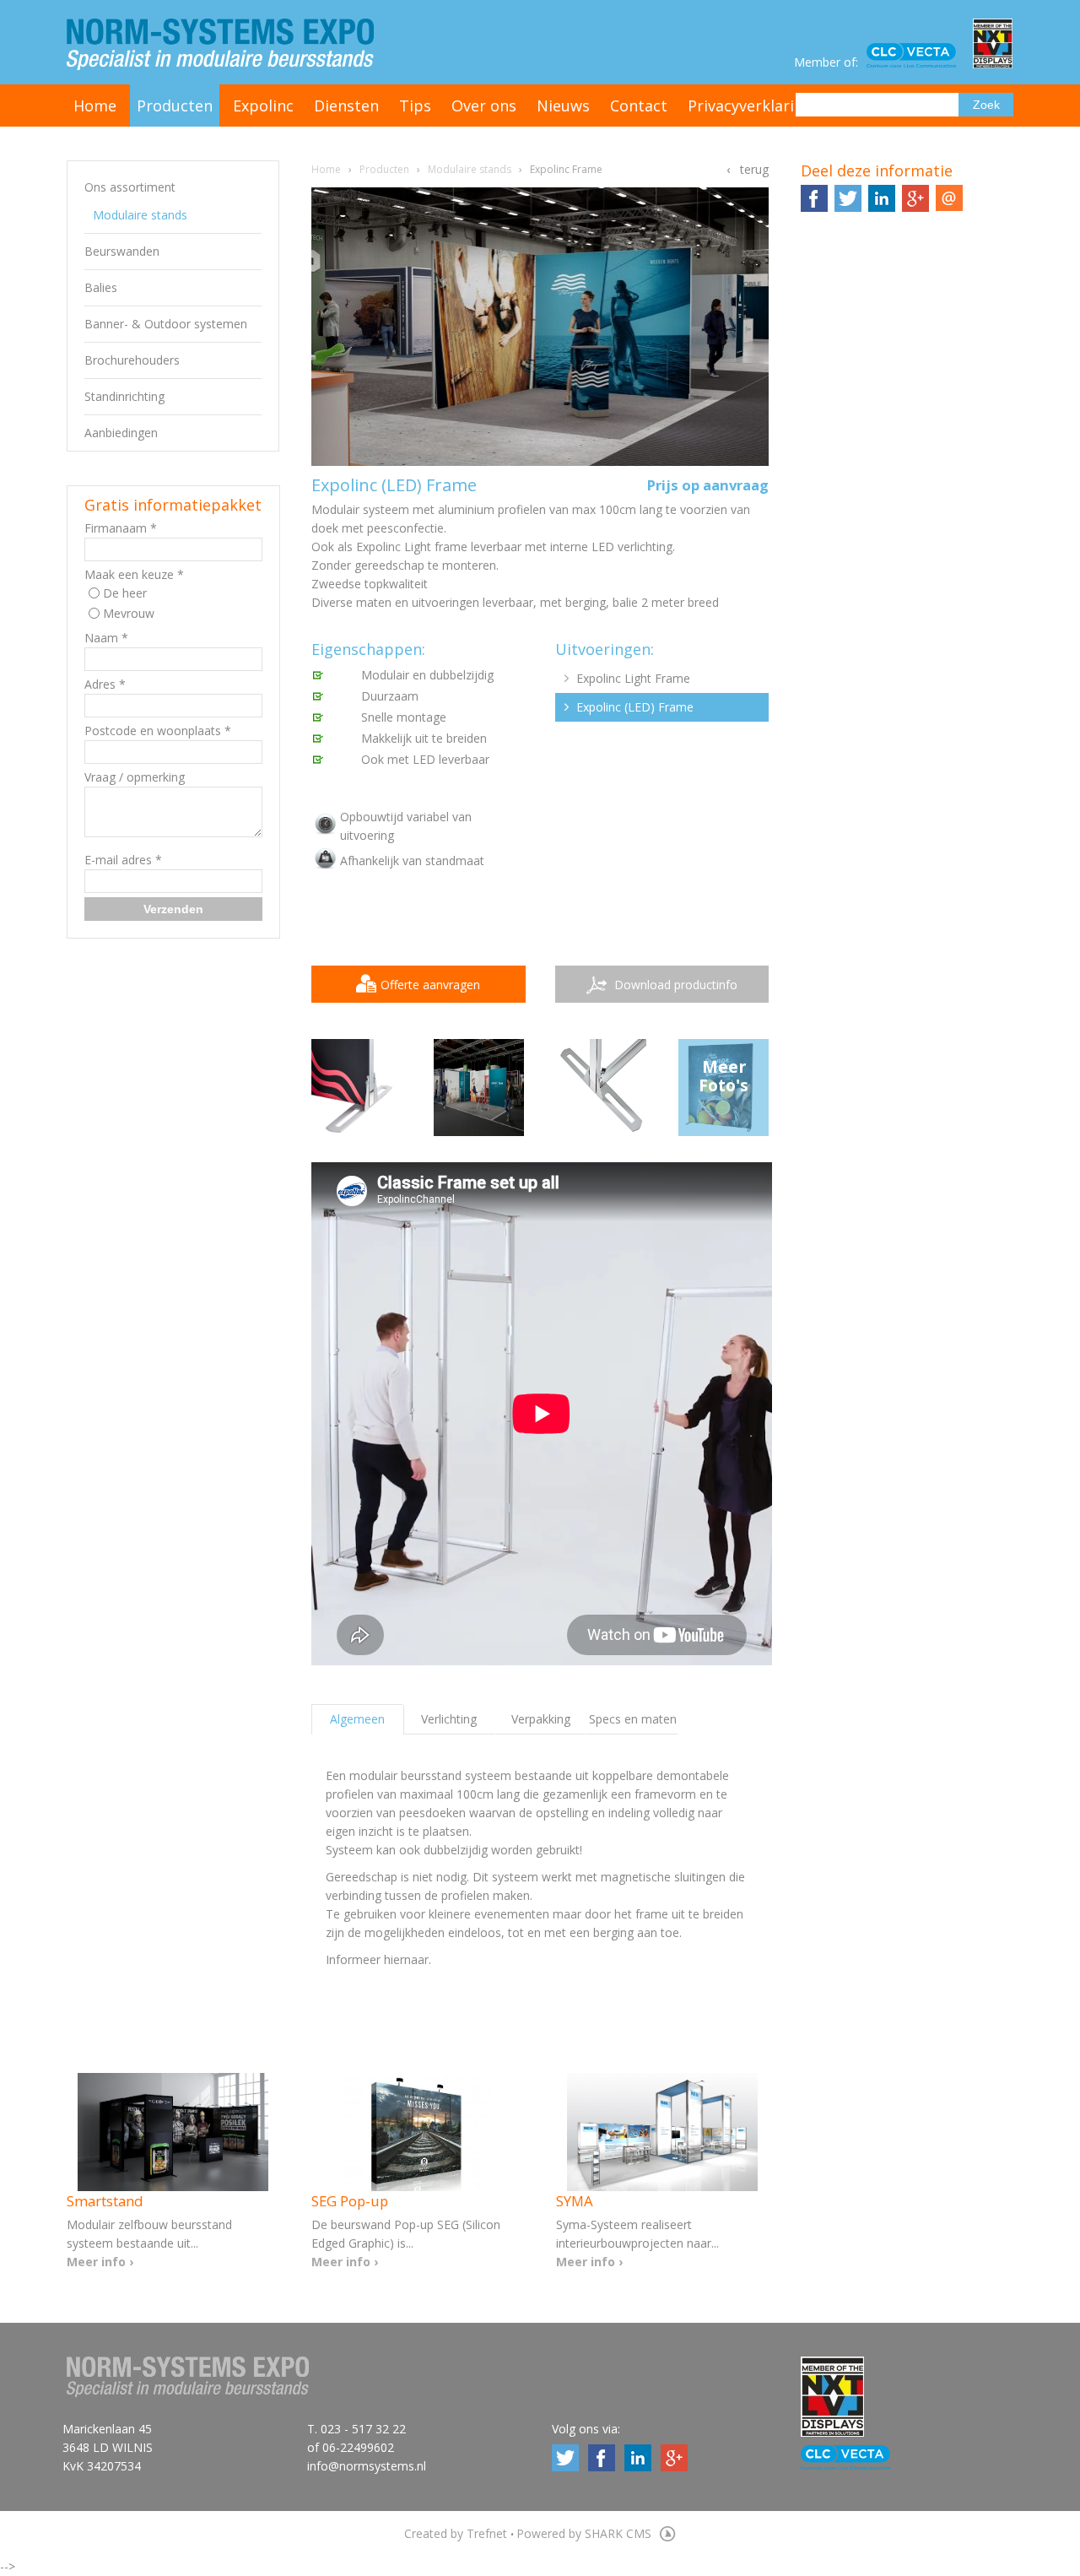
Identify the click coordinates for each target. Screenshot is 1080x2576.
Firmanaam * (121, 528)
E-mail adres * (123, 860)
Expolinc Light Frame (633, 678)
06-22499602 (358, 2447)
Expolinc (263, 106)
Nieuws (563, 106)
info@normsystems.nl (367, 2466)
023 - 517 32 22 (363, 2429)
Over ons (484, 106)
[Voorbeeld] (479, 1088)
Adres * (105, 684)
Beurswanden (122, 251)
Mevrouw (129, 613)
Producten (175, 106)
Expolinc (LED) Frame (635, 707)
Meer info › (100, 2262)
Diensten (346, 106)
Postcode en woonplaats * (158, 731)
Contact (639, 106)
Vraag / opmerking (135, 777)
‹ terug (748, 169)
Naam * (106, 638)
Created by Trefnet (457, 2533)
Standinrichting (124, 396)
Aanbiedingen (121, 433)
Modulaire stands (140, 215)
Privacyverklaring (750, 106)
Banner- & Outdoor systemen (166, 324)
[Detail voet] (357, 1088)
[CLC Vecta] (920, 56)
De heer (125, 593)
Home (95, 106)
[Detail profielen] (602, 1088)
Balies (101, 287)
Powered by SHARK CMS (586, 2533)
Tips (415, 106)
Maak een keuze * (134, 574)
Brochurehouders (132, 360)
